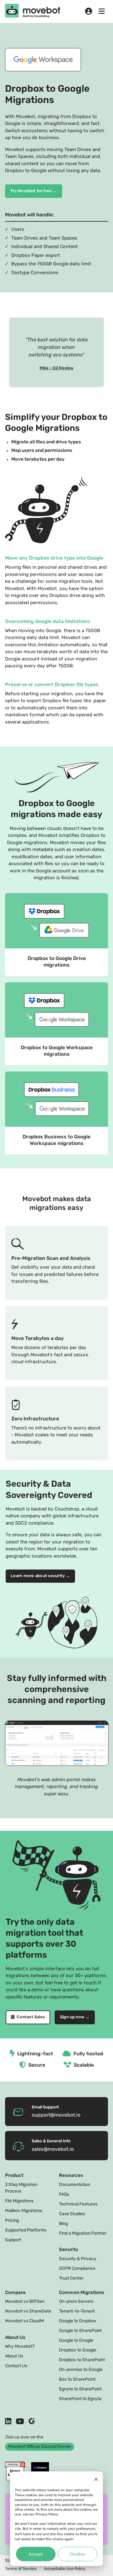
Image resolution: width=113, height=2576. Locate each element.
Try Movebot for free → (34, 191)
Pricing (12, 2221)
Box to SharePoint (77, 2380)
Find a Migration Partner (83, 2234)
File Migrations (19, 2201)
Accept (36, 2554)
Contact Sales (30, 2017)
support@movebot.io (56, 2115)
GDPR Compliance (77, 2269)
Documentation (75, 2185)
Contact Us (16, 2366)
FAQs (64, 2195)
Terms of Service (21, 2569)
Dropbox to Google (78, 2350)
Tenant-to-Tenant (77, 2311)
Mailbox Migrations (24, 2211)
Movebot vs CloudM (24, 2321)
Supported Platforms (26, 2230)
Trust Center (71, 2278)
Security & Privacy (78, 2259)
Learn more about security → (40, 1576)
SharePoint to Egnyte (80, 2399)
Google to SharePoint (80, 2331)
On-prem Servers (76, 2302)
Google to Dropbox (78, 2321)
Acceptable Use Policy (65, 2569)
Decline (77, 2554)
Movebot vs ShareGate (28, 2311)
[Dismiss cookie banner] (96, 2480)
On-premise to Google (81, 2370)
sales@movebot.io (53, 2150)
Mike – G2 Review (56, 368)
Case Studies (72, 2214)
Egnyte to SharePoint (80, 2389)
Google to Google (76, 2341)
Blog (63, 2224)
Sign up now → (75, 2017)
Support (13, 2240)
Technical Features (78, 2204)
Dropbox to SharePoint (82, 2360)
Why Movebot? (20, 2347)
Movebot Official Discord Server (40, 2447)
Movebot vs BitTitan (25, 2302)
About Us (14, 2356)
